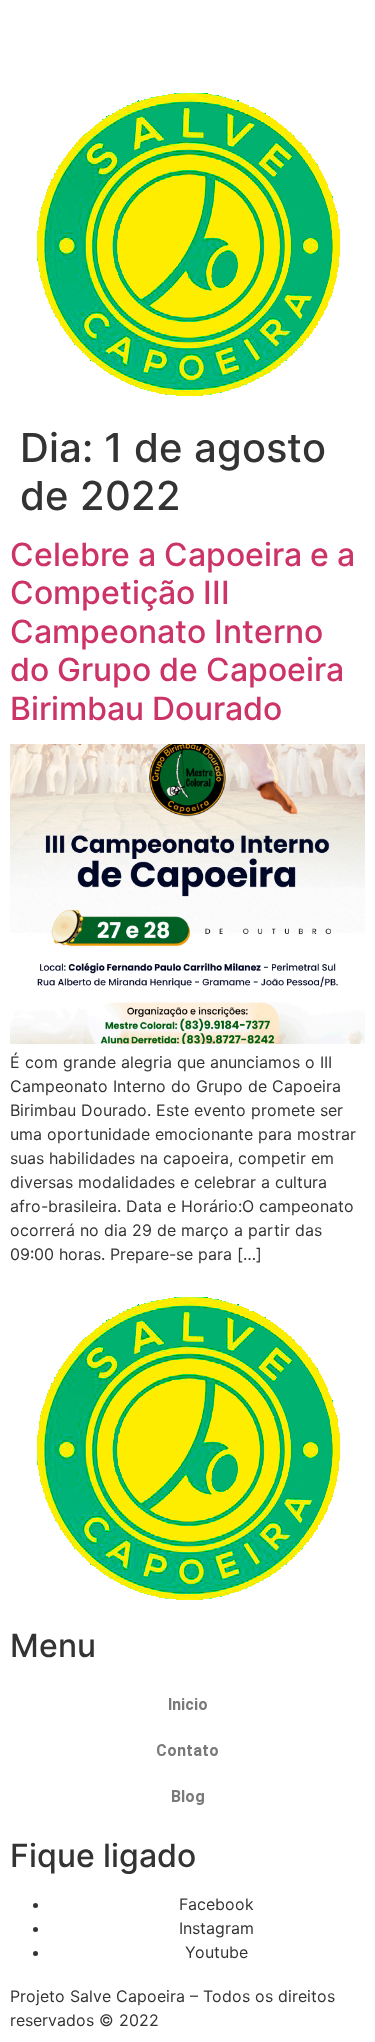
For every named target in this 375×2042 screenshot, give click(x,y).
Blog (188, 1796)
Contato (187, 1750)
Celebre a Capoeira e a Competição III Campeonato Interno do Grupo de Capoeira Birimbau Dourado (182, 631)
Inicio (188, 1704)
